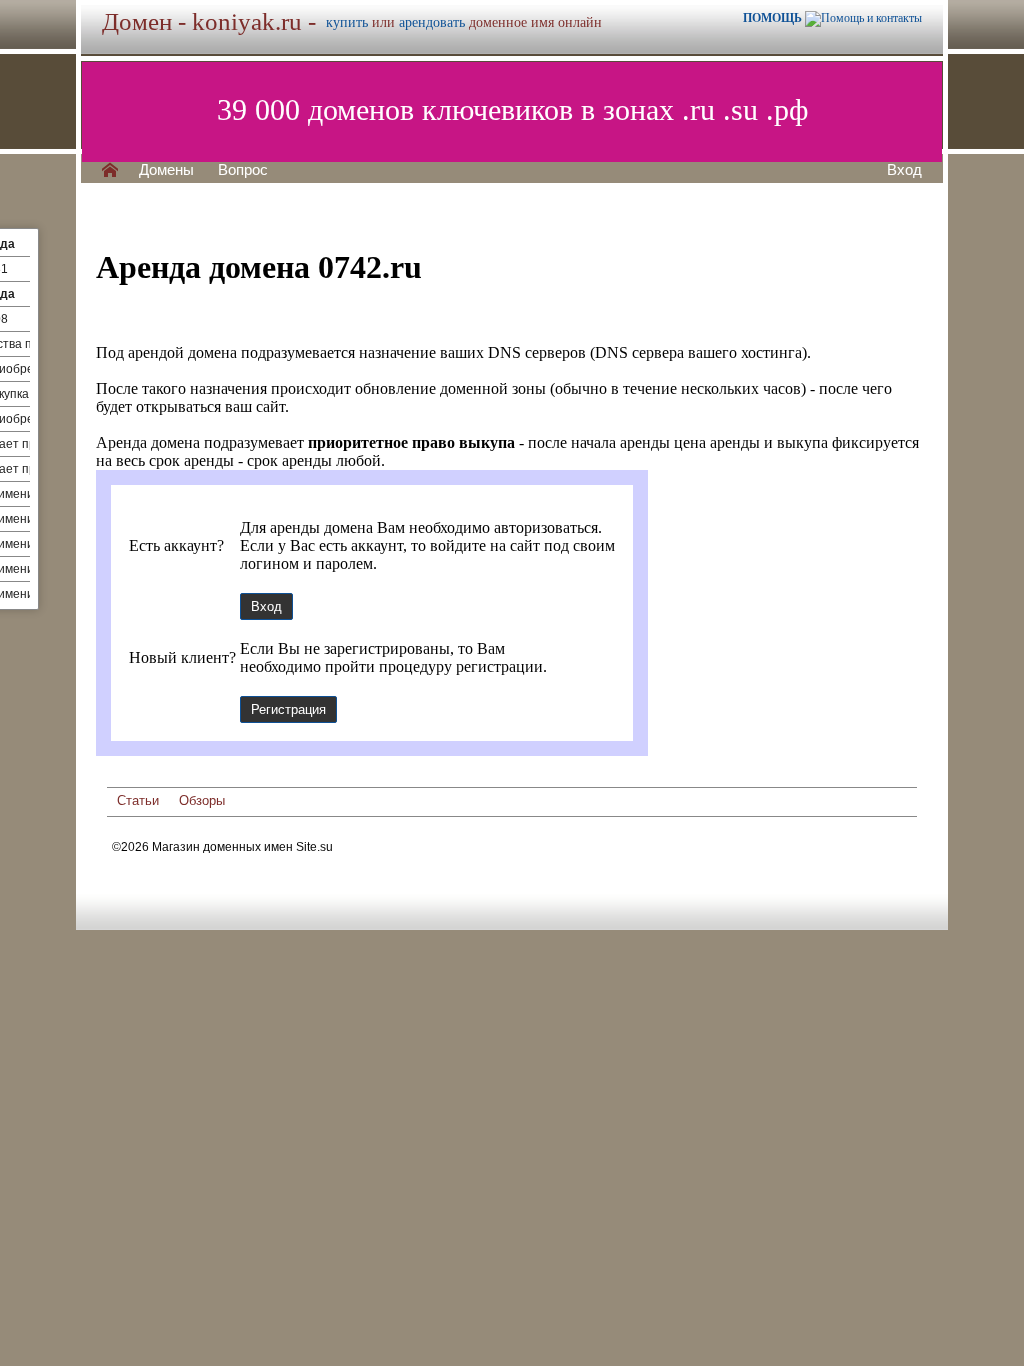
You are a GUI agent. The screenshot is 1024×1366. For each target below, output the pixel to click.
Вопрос (243, 170)
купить (347, 22)
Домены (166, 170)
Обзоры (202, 800)
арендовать (432, 22)
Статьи (138, 800)
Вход (904, 170)
